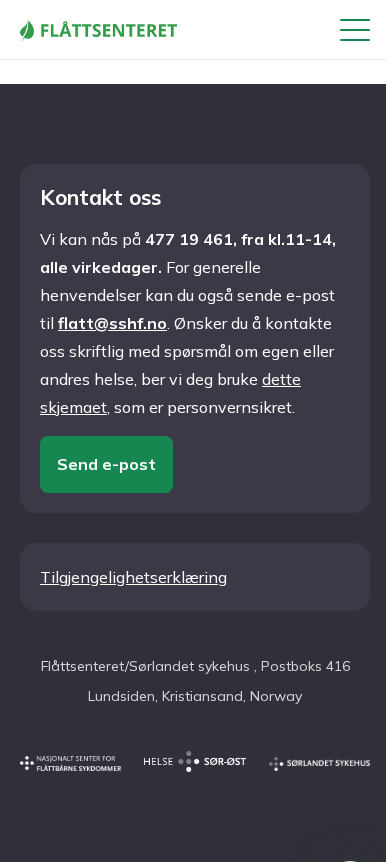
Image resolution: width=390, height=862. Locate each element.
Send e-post (106, 464)
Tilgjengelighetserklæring (133, 577)
